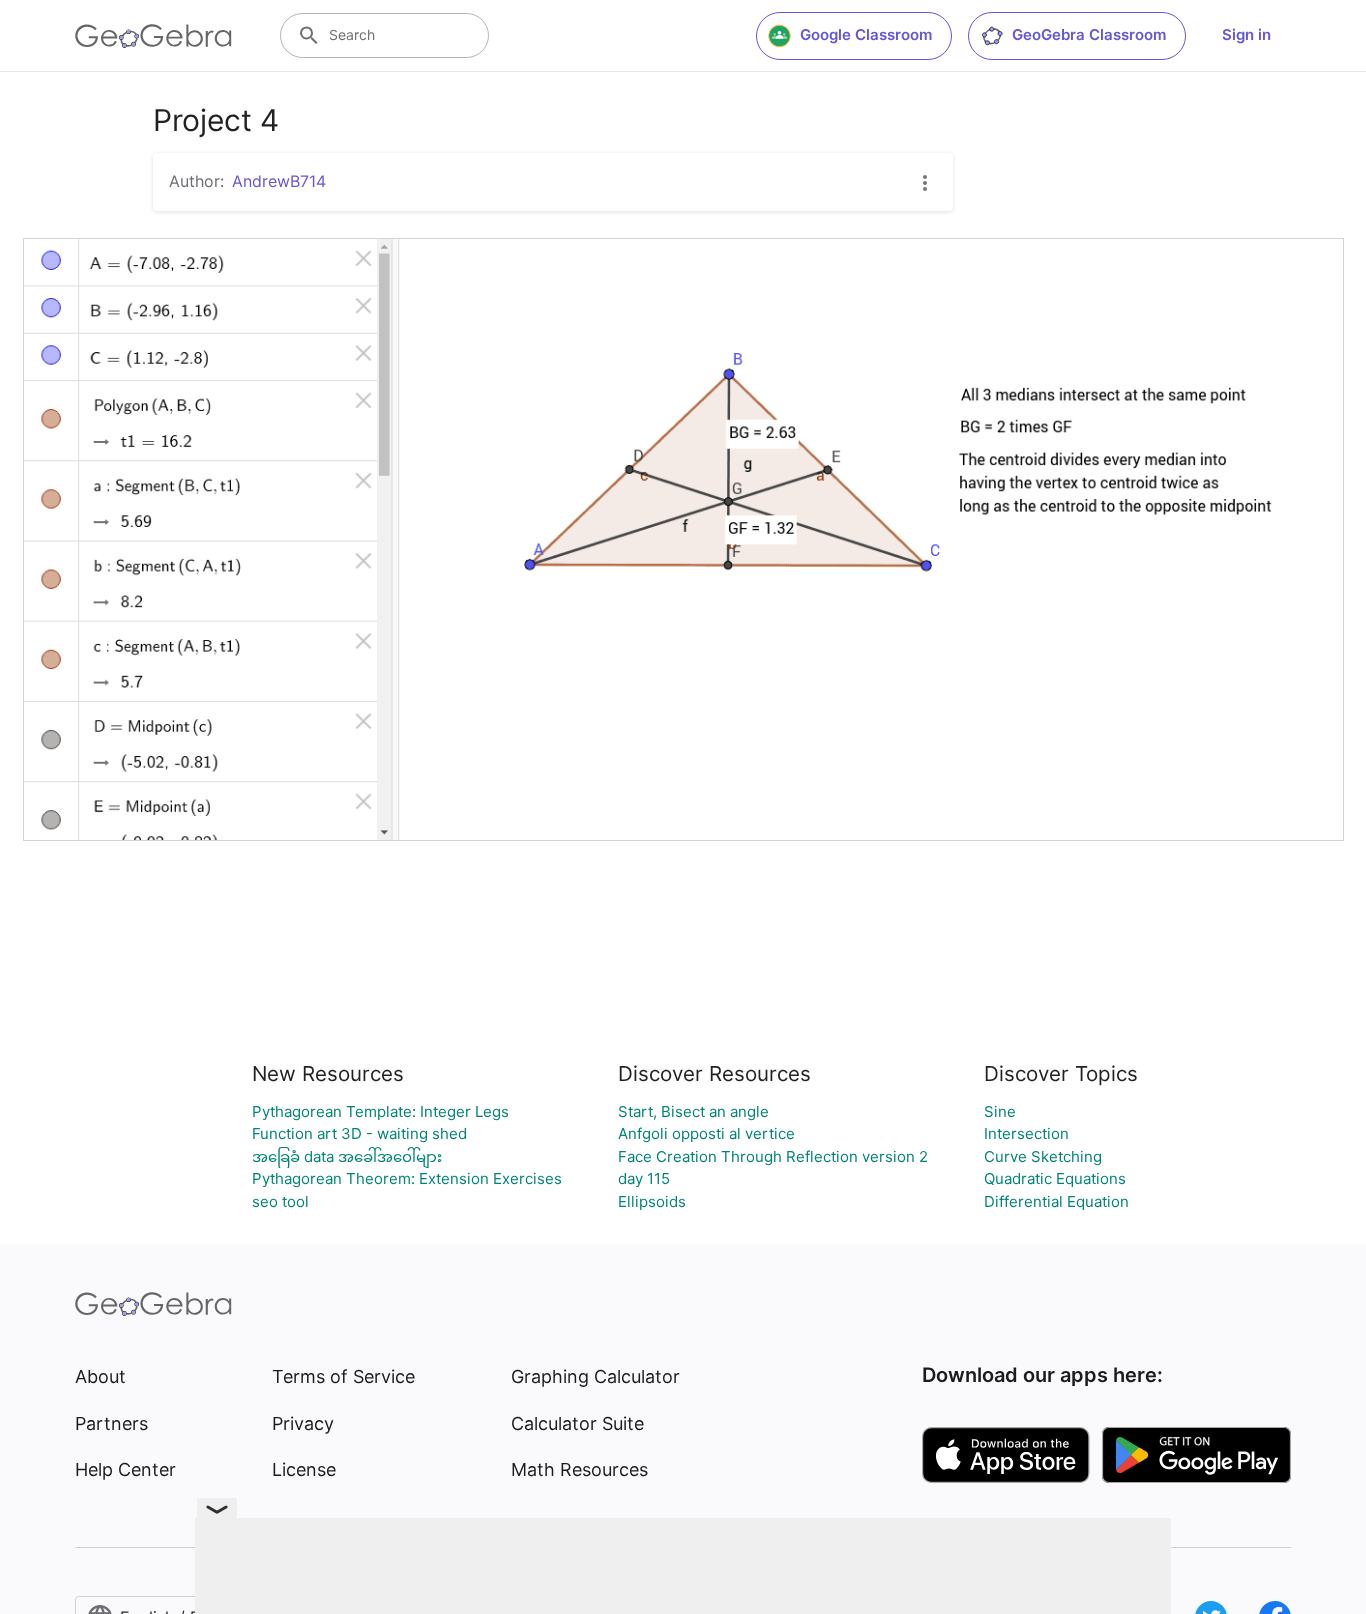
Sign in (1246, 34)
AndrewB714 (279, 181)
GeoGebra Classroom (1089, 34)
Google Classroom (866, 34)
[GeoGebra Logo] (153, 36)
